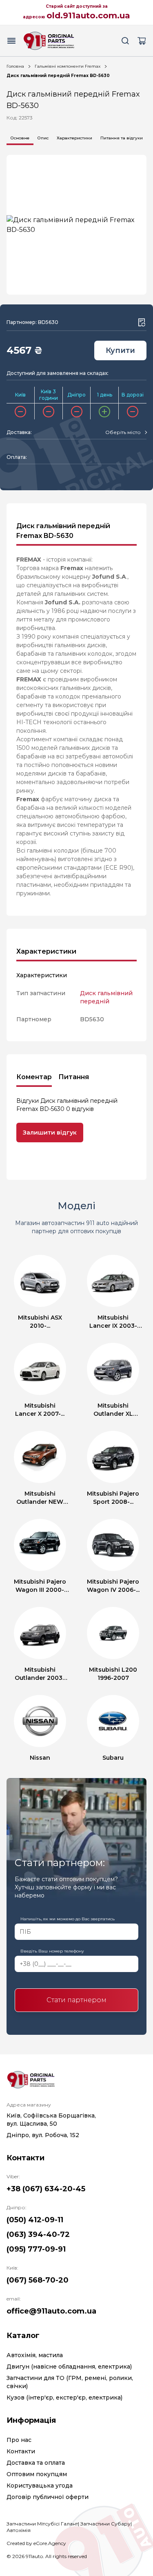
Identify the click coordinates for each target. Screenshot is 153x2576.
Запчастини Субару (105, 2524)
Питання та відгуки (122, 138)
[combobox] (126, 432)
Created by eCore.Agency (36, 2543)
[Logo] (49, 41)
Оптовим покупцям (37, 2474)
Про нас (19, 2440)
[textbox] (123, 432)
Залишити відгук (50, 1133)
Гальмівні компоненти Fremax (68, 66)
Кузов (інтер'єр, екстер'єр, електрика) (64, 2398)
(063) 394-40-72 (38, 2234)
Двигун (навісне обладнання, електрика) (69, 2367)
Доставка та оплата (36, 2463)
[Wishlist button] (142, 322)
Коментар (34, 1077)
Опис (43, 138)
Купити (120, 350)
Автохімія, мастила (35, 2355)
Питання (74, 1077)
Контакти (21, 2451)
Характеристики (74, 138)
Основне (20, 138)
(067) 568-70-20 (38, 2280)
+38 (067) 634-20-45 (46, 2189)
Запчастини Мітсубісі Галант (42, 2524)
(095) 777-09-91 (36, 2249)
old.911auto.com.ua (88, 15)
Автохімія (19, 2530)
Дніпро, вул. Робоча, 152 (43, 2135)
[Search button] (125, 41)
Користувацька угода (40, 2486)
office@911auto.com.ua (51, 2311)
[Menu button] (11, 41)
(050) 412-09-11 (35, 2220)
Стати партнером (76, 2000)
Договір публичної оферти (48, 2497)
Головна (15, 66)
